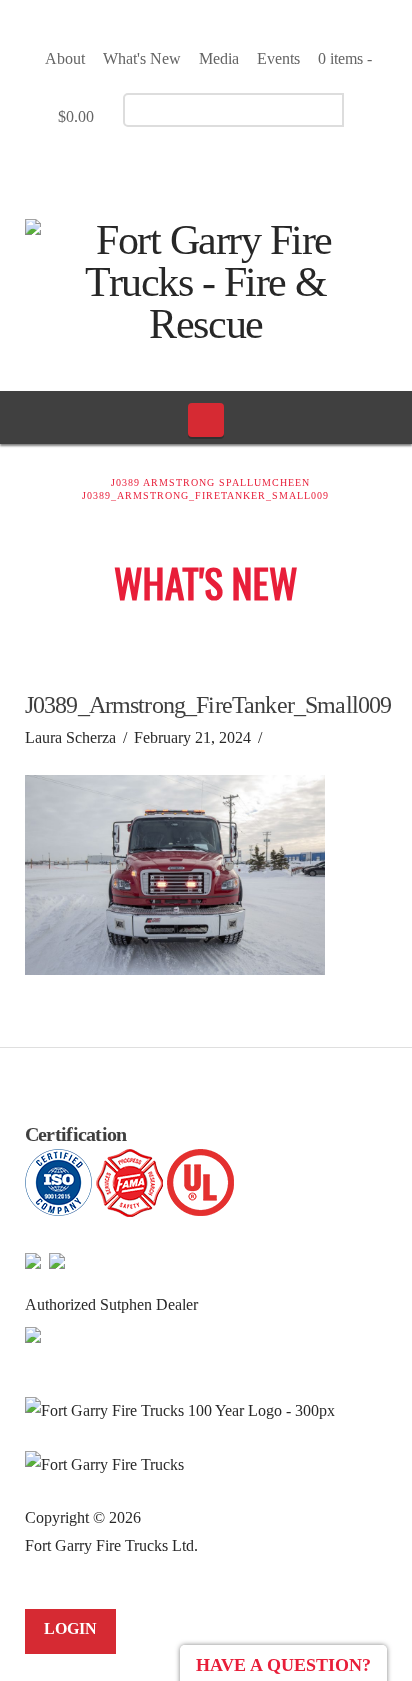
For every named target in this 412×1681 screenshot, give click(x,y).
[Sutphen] (33, 1332)
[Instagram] (245, 166)
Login (70, 1628)
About (65, 58)
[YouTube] (210, 166)
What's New (142, 58)
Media (219, 58)
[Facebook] (175, 166)
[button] (206, 420)
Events (278, 58)
